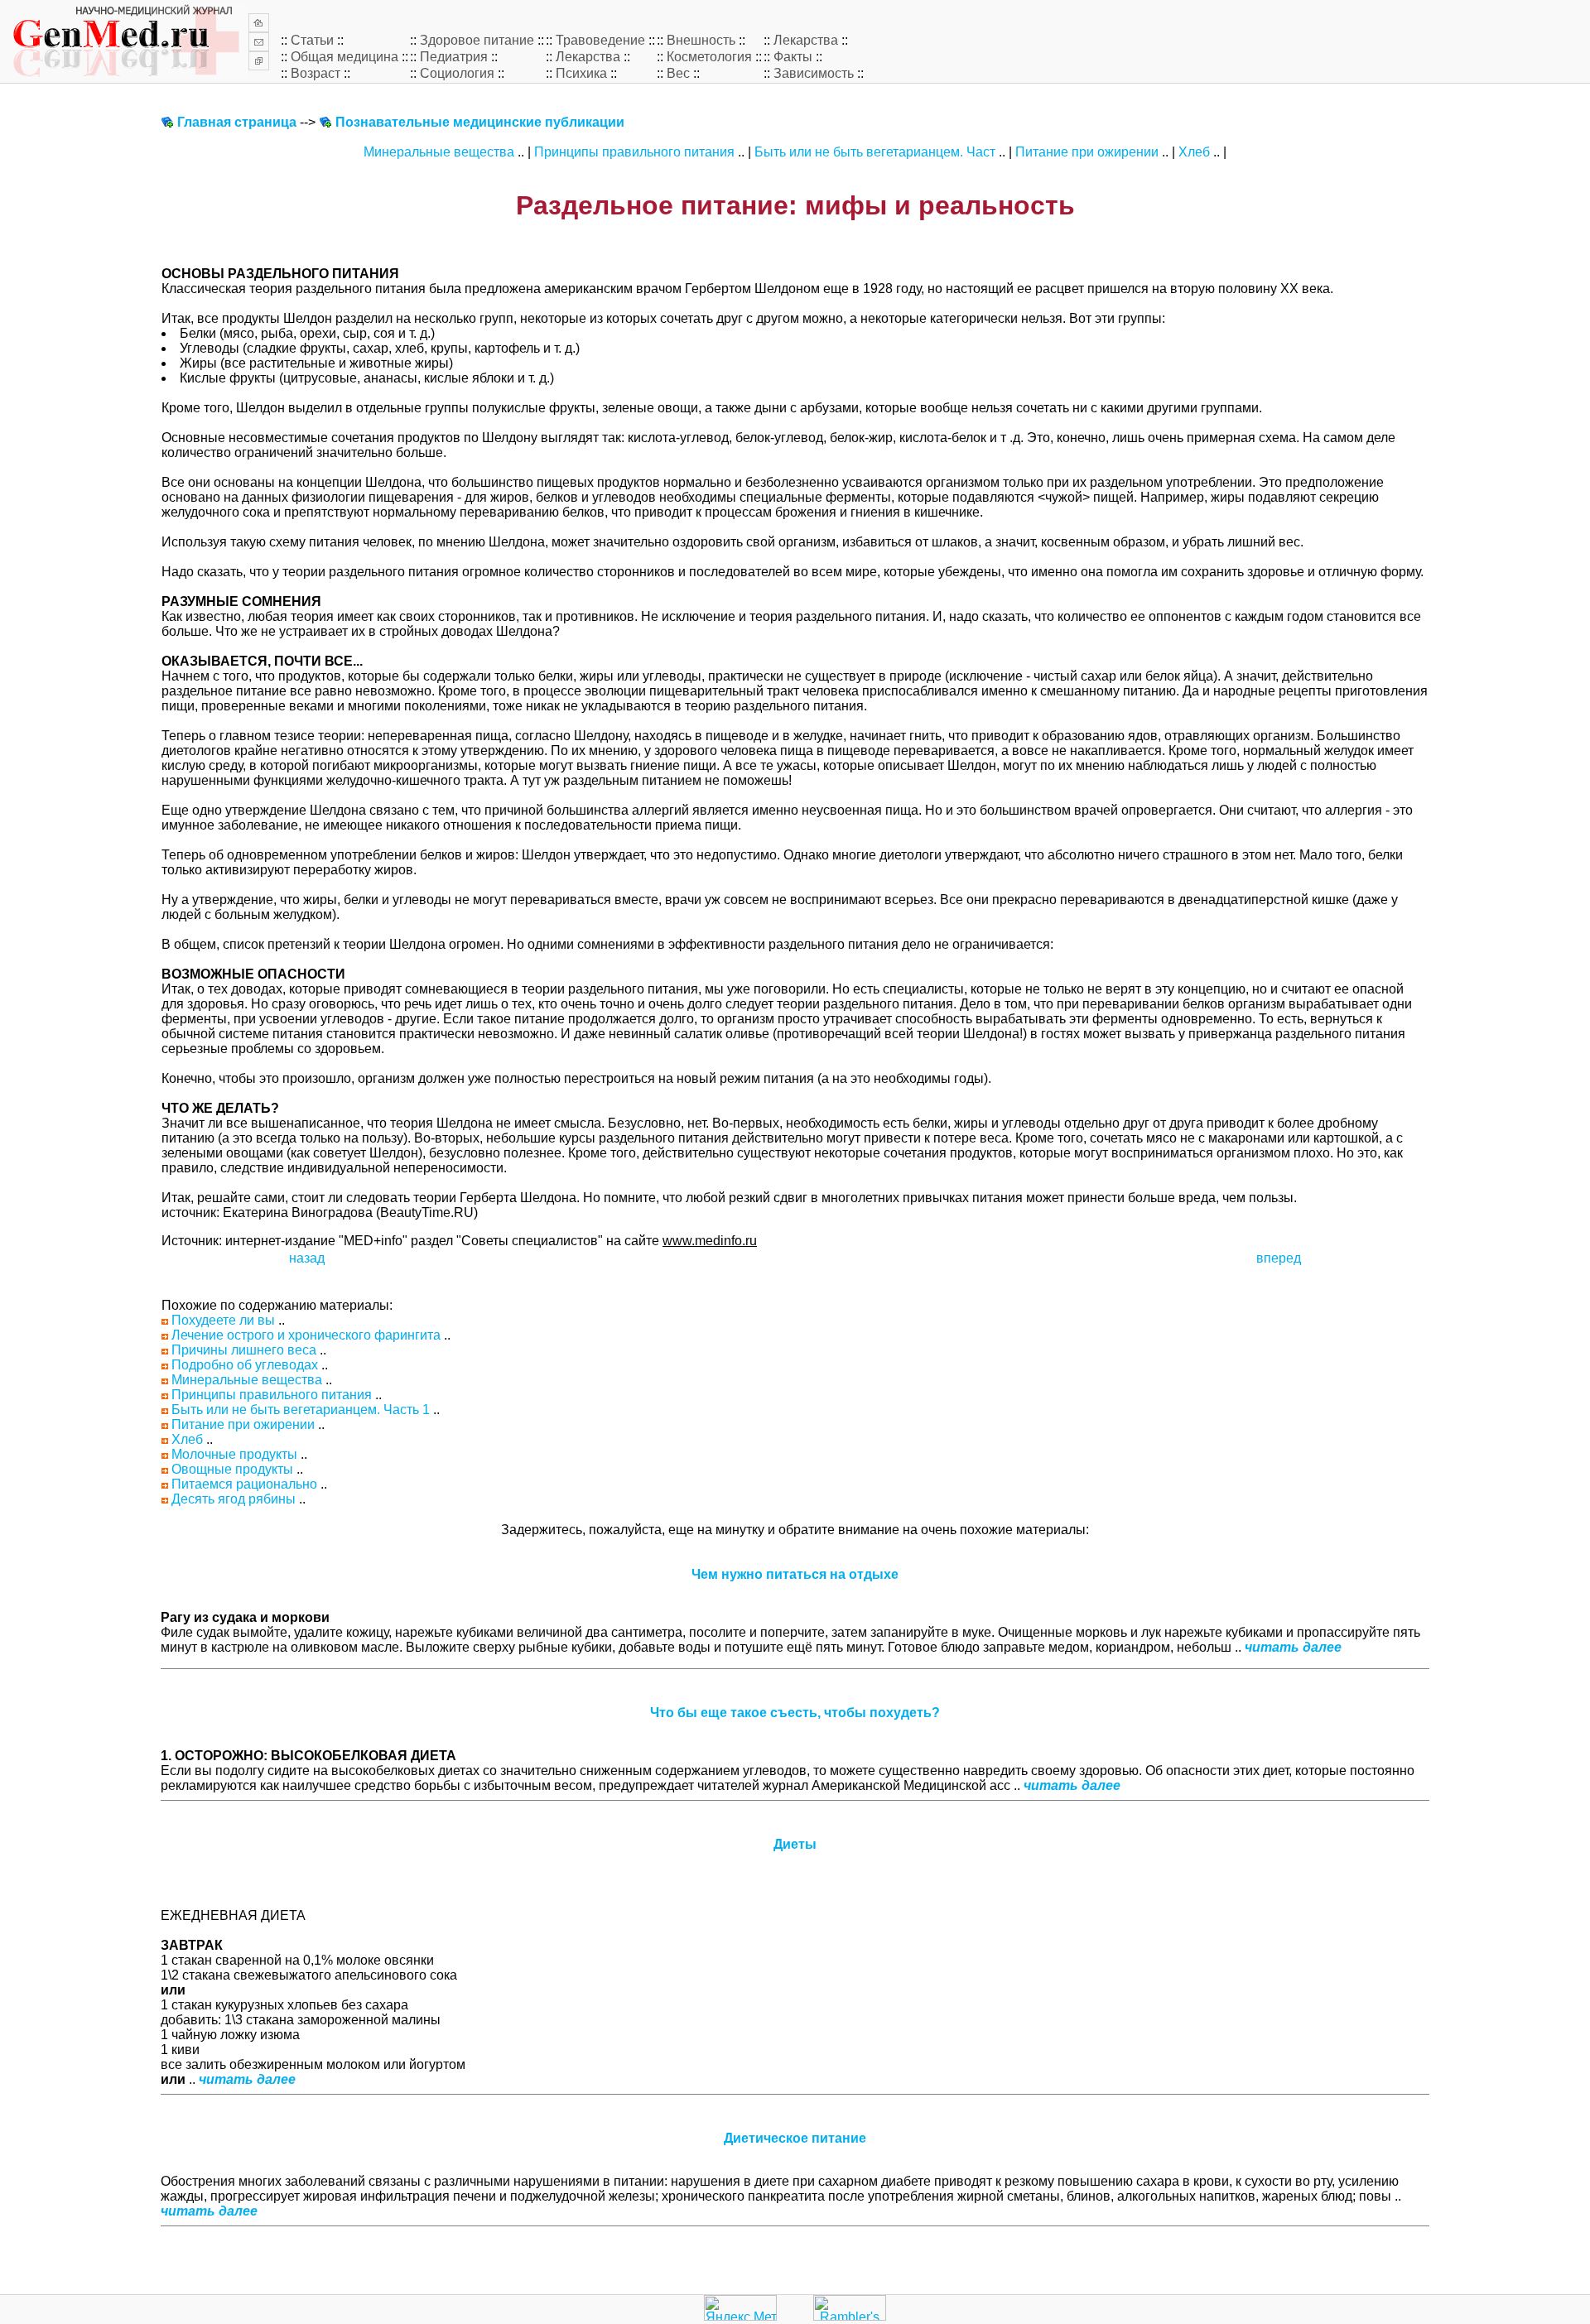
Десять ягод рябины (234, 1499)
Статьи (312, 40)
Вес (678, 73)
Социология (457, 73)
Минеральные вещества (439, 152)
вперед (1279, 1258)
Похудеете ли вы (223, 1320)
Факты (793, 57)
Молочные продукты (234, 1454)
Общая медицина (344, 57)
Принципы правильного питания (634, 152)
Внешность (701, 40)
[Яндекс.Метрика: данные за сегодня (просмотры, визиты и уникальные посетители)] (740, 2308)
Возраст (316, 73)
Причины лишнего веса (244, 1350)
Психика (581, 73)
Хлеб (1194, 152)
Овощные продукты (232, 1469)
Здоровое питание (477, 40)
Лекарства (806, 40)
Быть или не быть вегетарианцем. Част (875, 152)
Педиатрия (454, 57)
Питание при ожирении (1087, 152)
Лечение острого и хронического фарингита (306, 1335)
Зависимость (814, 73)
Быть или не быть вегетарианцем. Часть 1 (301, 1410)
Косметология (709, 57)
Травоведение (600, 40)
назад (307, 1258)
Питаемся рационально (244, 1484)
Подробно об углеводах (245, 1365)
